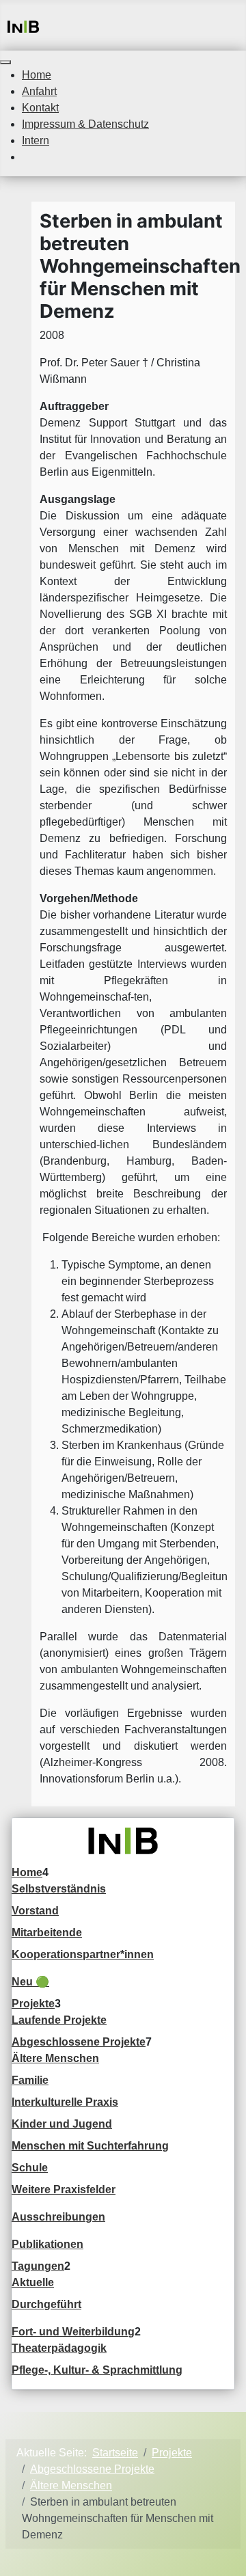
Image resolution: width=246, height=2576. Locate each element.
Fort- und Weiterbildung (73, 2332)
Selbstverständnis (59, 1889)
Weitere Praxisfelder (64, 2189)
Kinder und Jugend (62, 2124)
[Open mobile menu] (5, 62)
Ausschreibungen (58, 2217)
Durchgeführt (46, 2304)
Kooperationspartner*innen (83, 1954)
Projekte (33, 2004)
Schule (30, 2168)
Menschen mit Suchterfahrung (90, 2146)
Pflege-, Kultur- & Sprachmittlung (97, 2370)
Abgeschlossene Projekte (79, 2042)
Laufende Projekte (59, 2020)
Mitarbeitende (47, 1933)
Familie (30, 2080)
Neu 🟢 (30, 1982)
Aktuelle (33, 2282)
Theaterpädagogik (59, 2348)
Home (27, 1872)
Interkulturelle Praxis (65, 2102)
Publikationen (47, 2244)
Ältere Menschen (55, 2058)
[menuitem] (37, 75)
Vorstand (35, 1911)
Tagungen (38, 2266)
